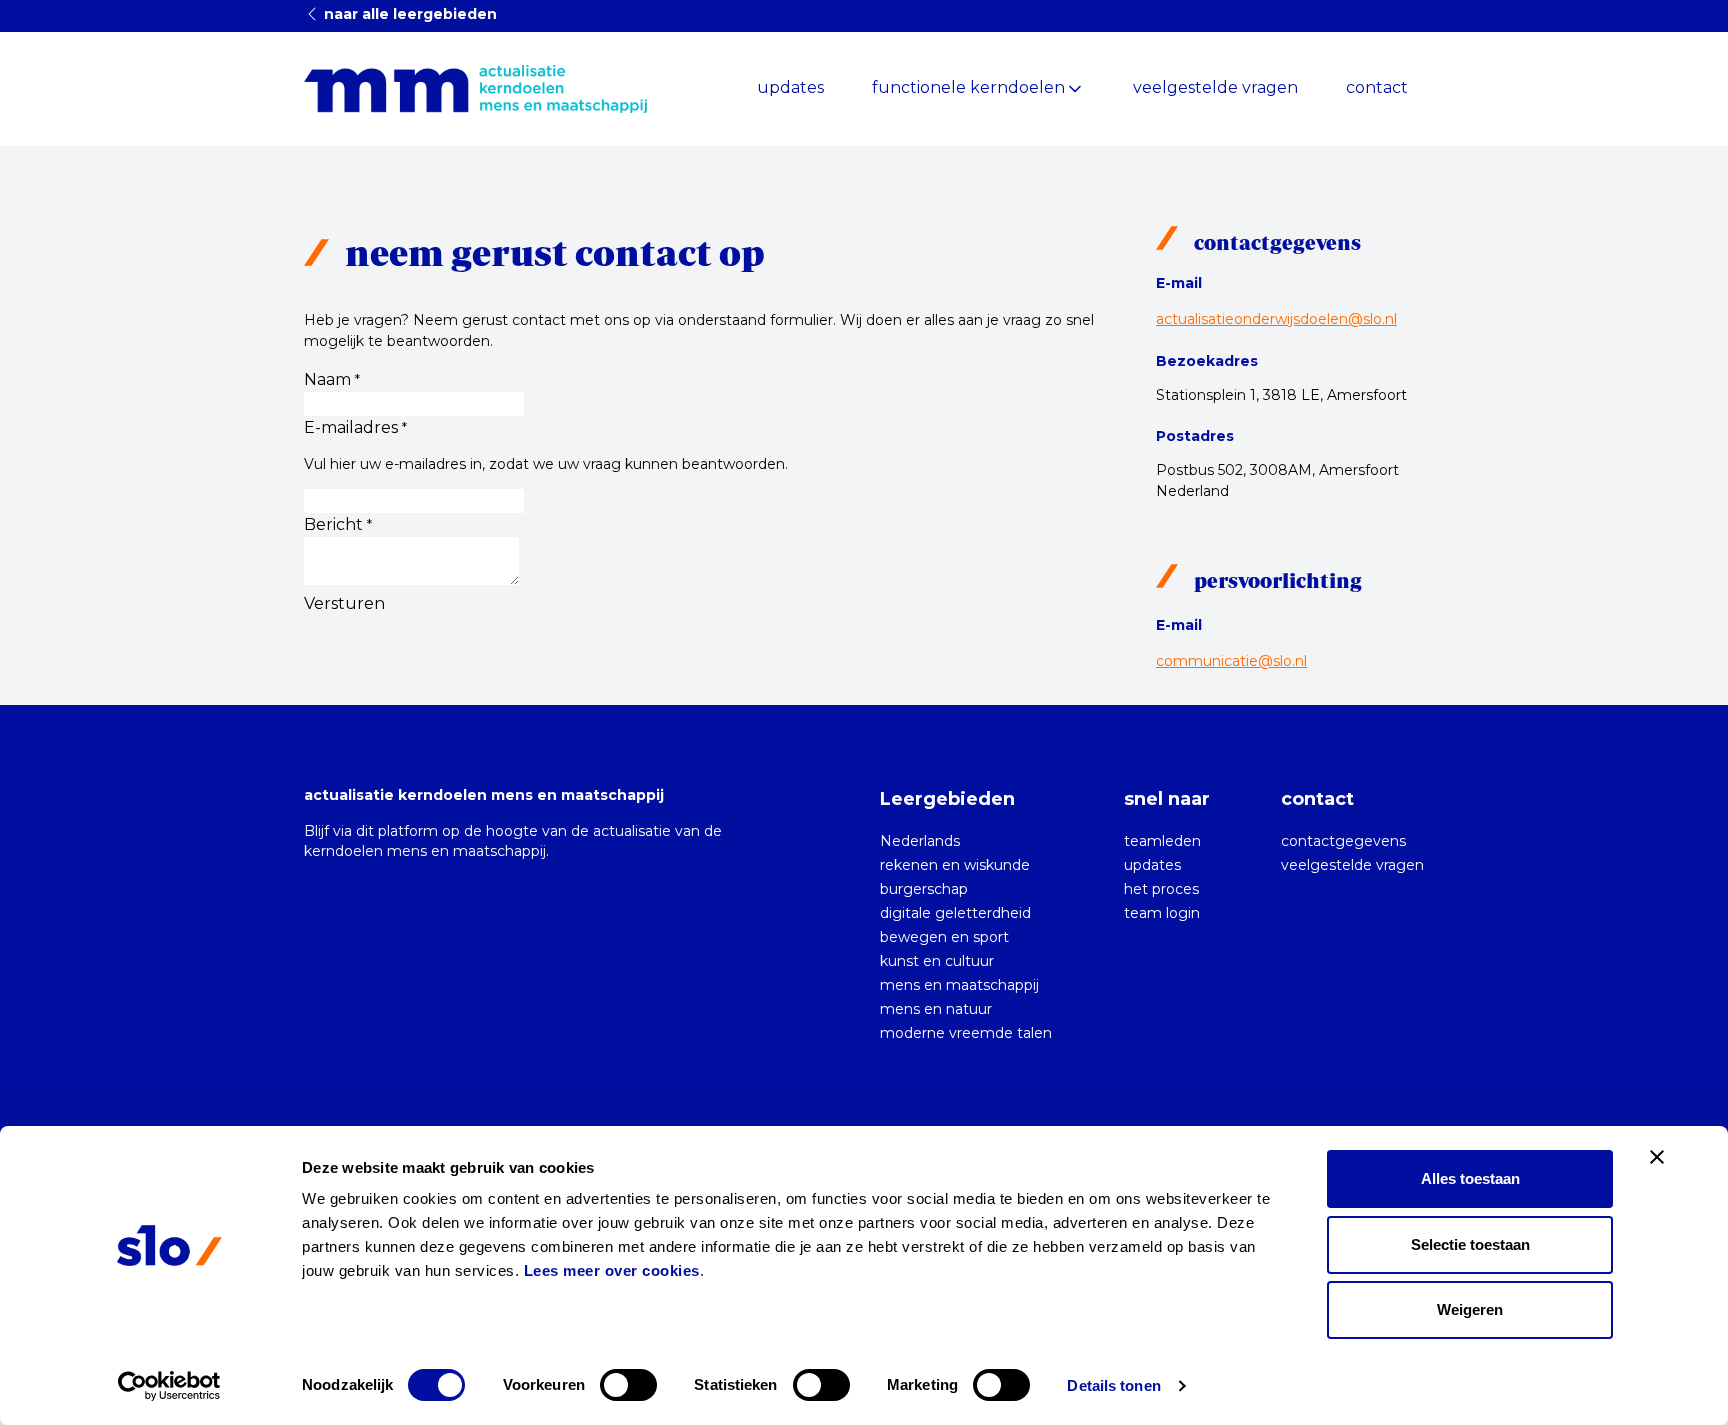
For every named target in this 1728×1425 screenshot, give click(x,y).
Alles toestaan (1470, 1178)
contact (1377, 87)
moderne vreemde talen (966, 1033)
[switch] (628, 1385)
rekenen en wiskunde (955, 865)
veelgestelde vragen (1215, 87)
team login (1162, 913)
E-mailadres (355, 427)
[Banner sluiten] (1657, 1157)
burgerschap (924, 889)
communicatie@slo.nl (1231, 661)
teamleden (1162, 841)
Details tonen (1113, 1385)
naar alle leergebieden (408, 14)
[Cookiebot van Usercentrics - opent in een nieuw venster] (169, 1386)
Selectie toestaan (1470, 1244)
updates (790, 87)
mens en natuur (936, 1009)
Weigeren (1470, 1309)
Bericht (338, 524)
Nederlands (920, 841)
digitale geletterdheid (955, 913)
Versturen (344, 603)
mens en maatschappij (959, 985)
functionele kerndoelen (968, 87)
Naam (332, 379)
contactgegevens (1343, 841)
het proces (1161, 889)
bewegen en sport (944, 937)
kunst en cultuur (937, 961)
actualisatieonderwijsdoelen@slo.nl (1276, 319)
